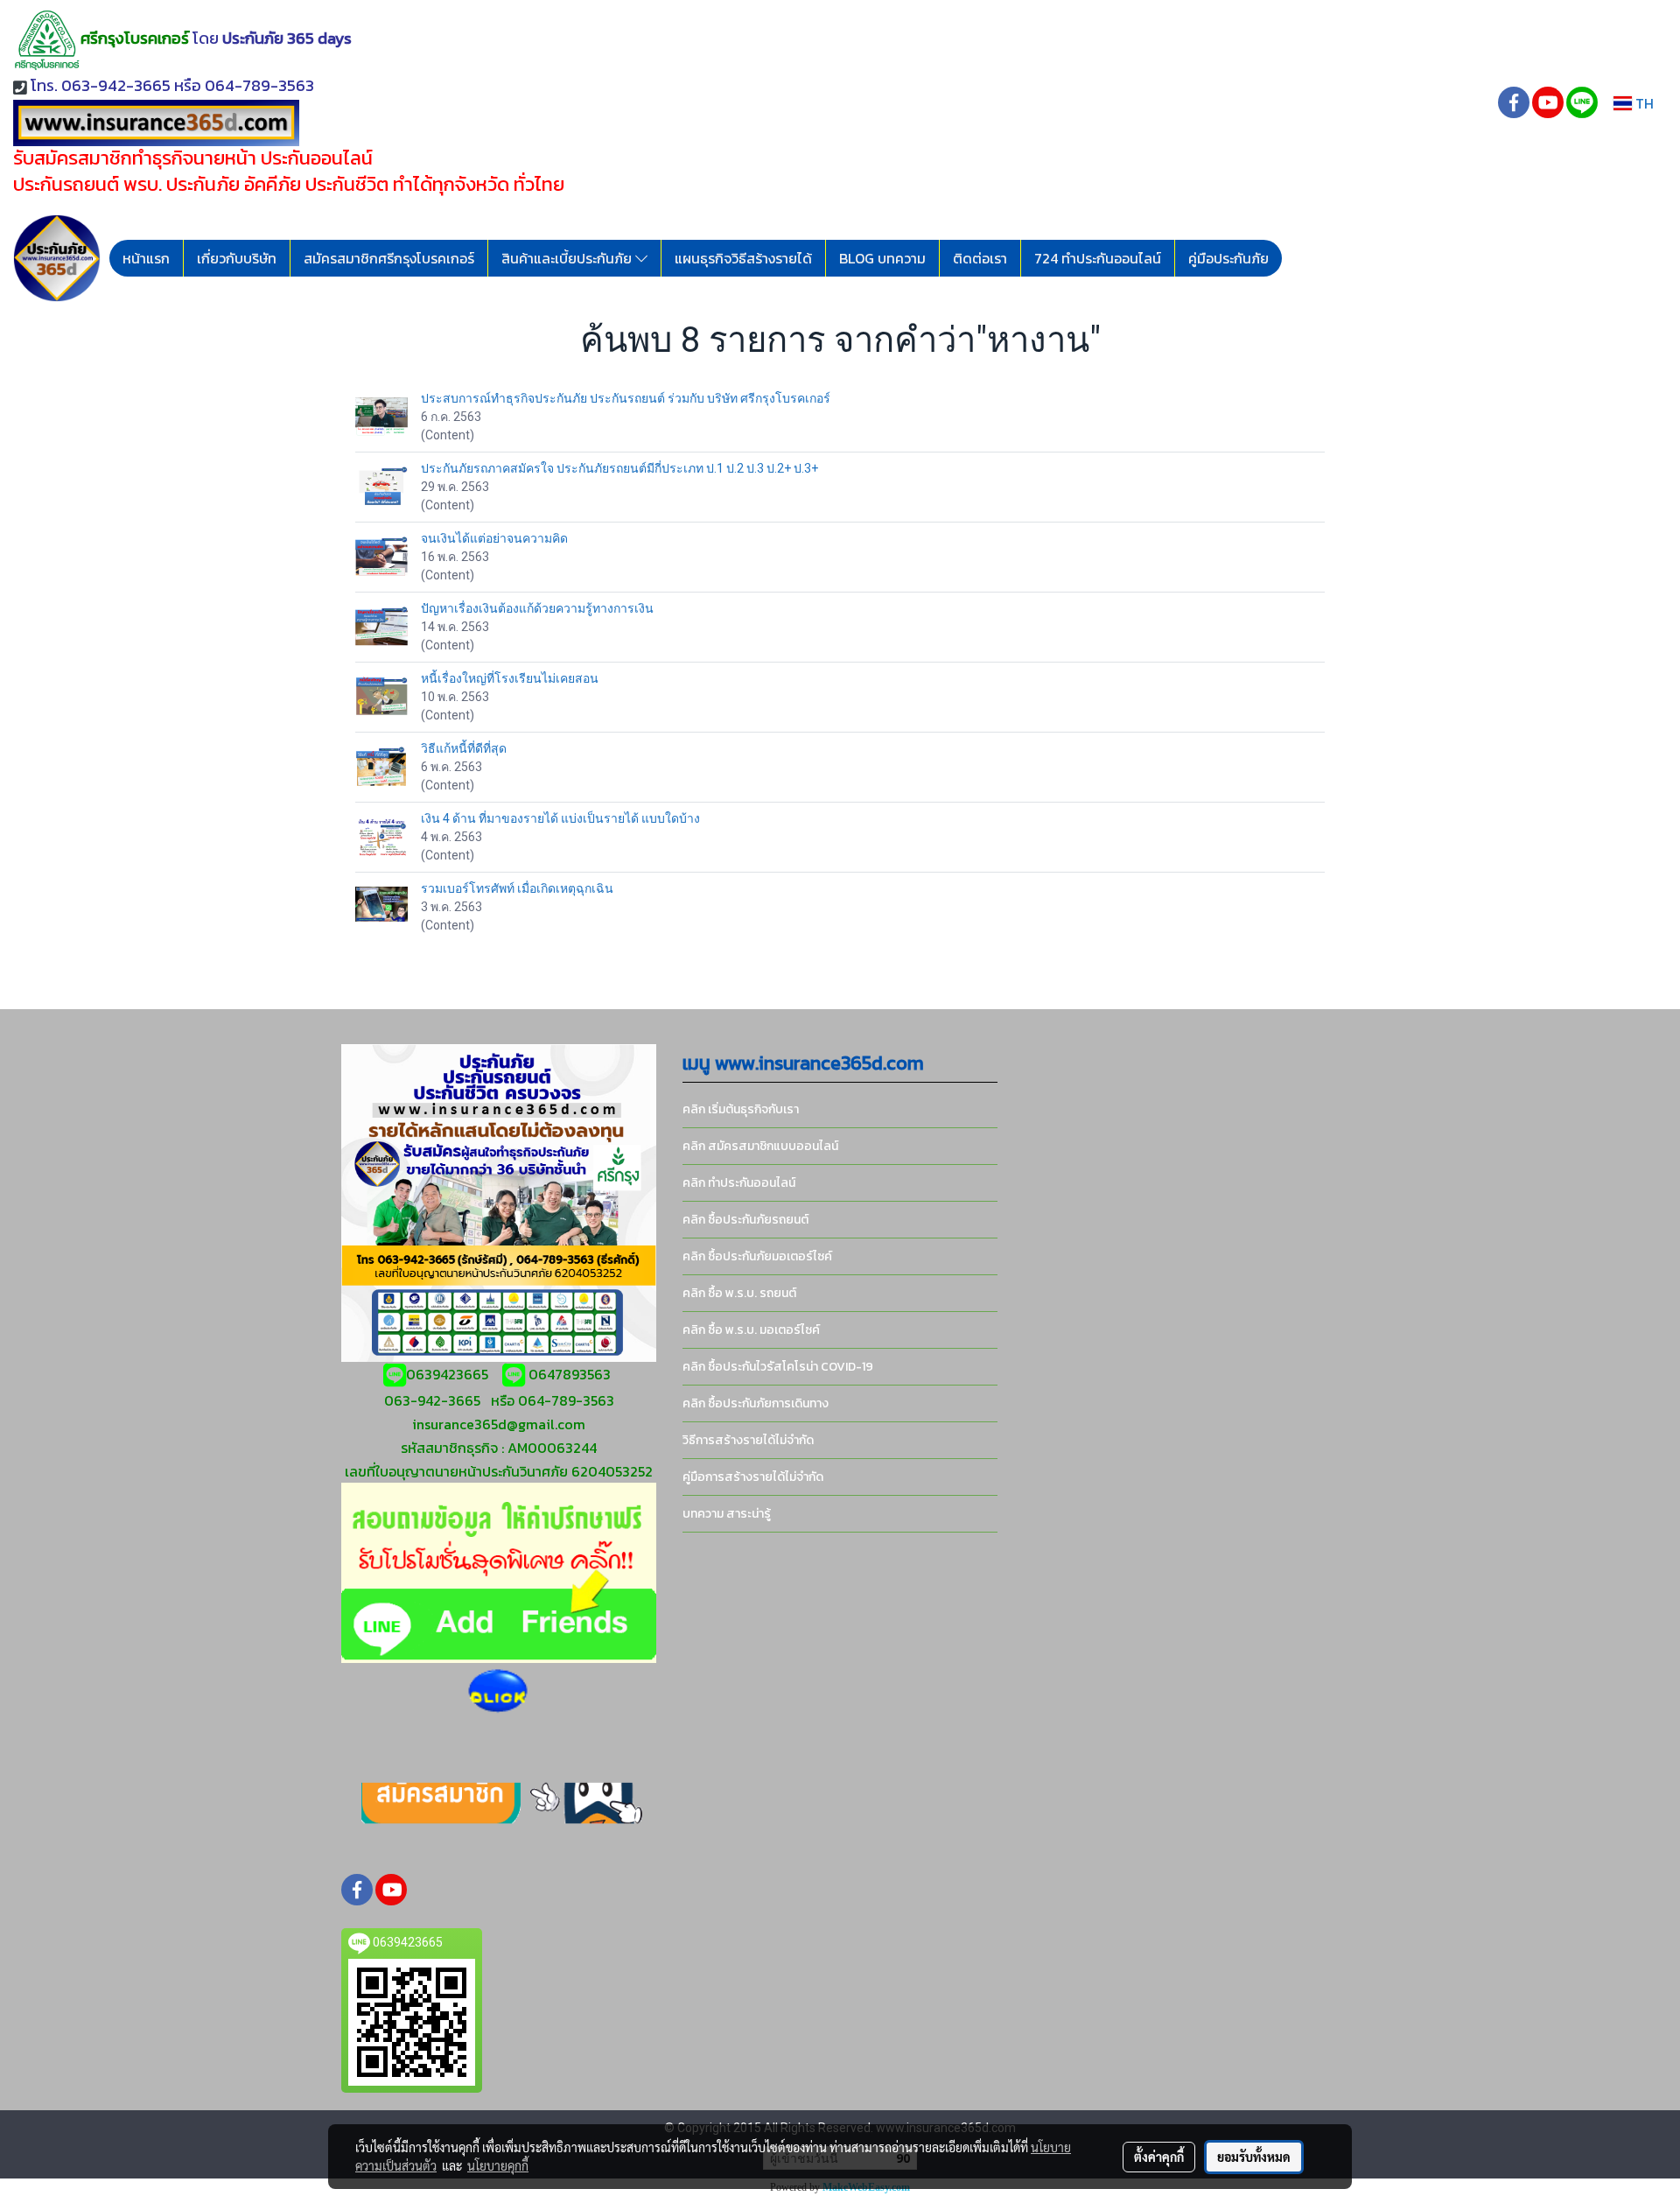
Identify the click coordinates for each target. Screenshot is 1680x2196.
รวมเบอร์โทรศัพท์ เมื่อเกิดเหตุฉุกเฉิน (517, 888)
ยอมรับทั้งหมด (1254, 2157)
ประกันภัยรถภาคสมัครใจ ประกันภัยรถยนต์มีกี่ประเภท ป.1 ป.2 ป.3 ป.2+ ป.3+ (619, 468)
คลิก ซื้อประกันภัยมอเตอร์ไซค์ (757, 1256)
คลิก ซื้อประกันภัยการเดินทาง (756, 1403)
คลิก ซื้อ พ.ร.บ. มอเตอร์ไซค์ (751, 1330)
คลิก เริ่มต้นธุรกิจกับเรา (741, 1109)
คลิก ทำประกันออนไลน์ (739, 1183)
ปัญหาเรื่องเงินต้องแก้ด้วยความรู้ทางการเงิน (537, 608)
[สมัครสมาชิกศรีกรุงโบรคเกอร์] (498, 1692)
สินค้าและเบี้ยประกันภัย (568, 258)
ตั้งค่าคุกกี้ (1159, 2157)
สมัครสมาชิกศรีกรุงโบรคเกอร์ (389, 258)
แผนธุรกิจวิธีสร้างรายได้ (743, 258)
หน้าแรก (146, 258)
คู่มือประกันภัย (1228, 258)
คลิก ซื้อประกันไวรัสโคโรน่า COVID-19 (778, 1367)
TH (1643, 103)
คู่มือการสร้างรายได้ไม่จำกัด (753, 1477)
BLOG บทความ (882, 258)
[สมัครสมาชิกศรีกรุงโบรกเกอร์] (499, 1802)
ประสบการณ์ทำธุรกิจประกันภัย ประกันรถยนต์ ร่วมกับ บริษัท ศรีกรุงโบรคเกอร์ (626, 398)
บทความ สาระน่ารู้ (727, 1514)
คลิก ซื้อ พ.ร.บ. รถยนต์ (739, 1293)
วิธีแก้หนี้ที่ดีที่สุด (464, 748)
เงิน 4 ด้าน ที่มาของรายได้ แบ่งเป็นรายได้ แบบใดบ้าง (560, 818)
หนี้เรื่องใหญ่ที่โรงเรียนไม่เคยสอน (510, 678)
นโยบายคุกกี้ (498, 2165)
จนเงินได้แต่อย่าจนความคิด (494, 538)
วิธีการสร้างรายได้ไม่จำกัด (748, 1440)
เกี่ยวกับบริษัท (237, 258)
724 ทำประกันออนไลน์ (1098, 258)
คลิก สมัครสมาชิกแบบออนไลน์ (760, 1146)
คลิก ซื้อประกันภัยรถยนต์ (745, 1220)
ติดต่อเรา (980, 258)
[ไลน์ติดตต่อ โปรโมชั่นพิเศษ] (499, 1571)
